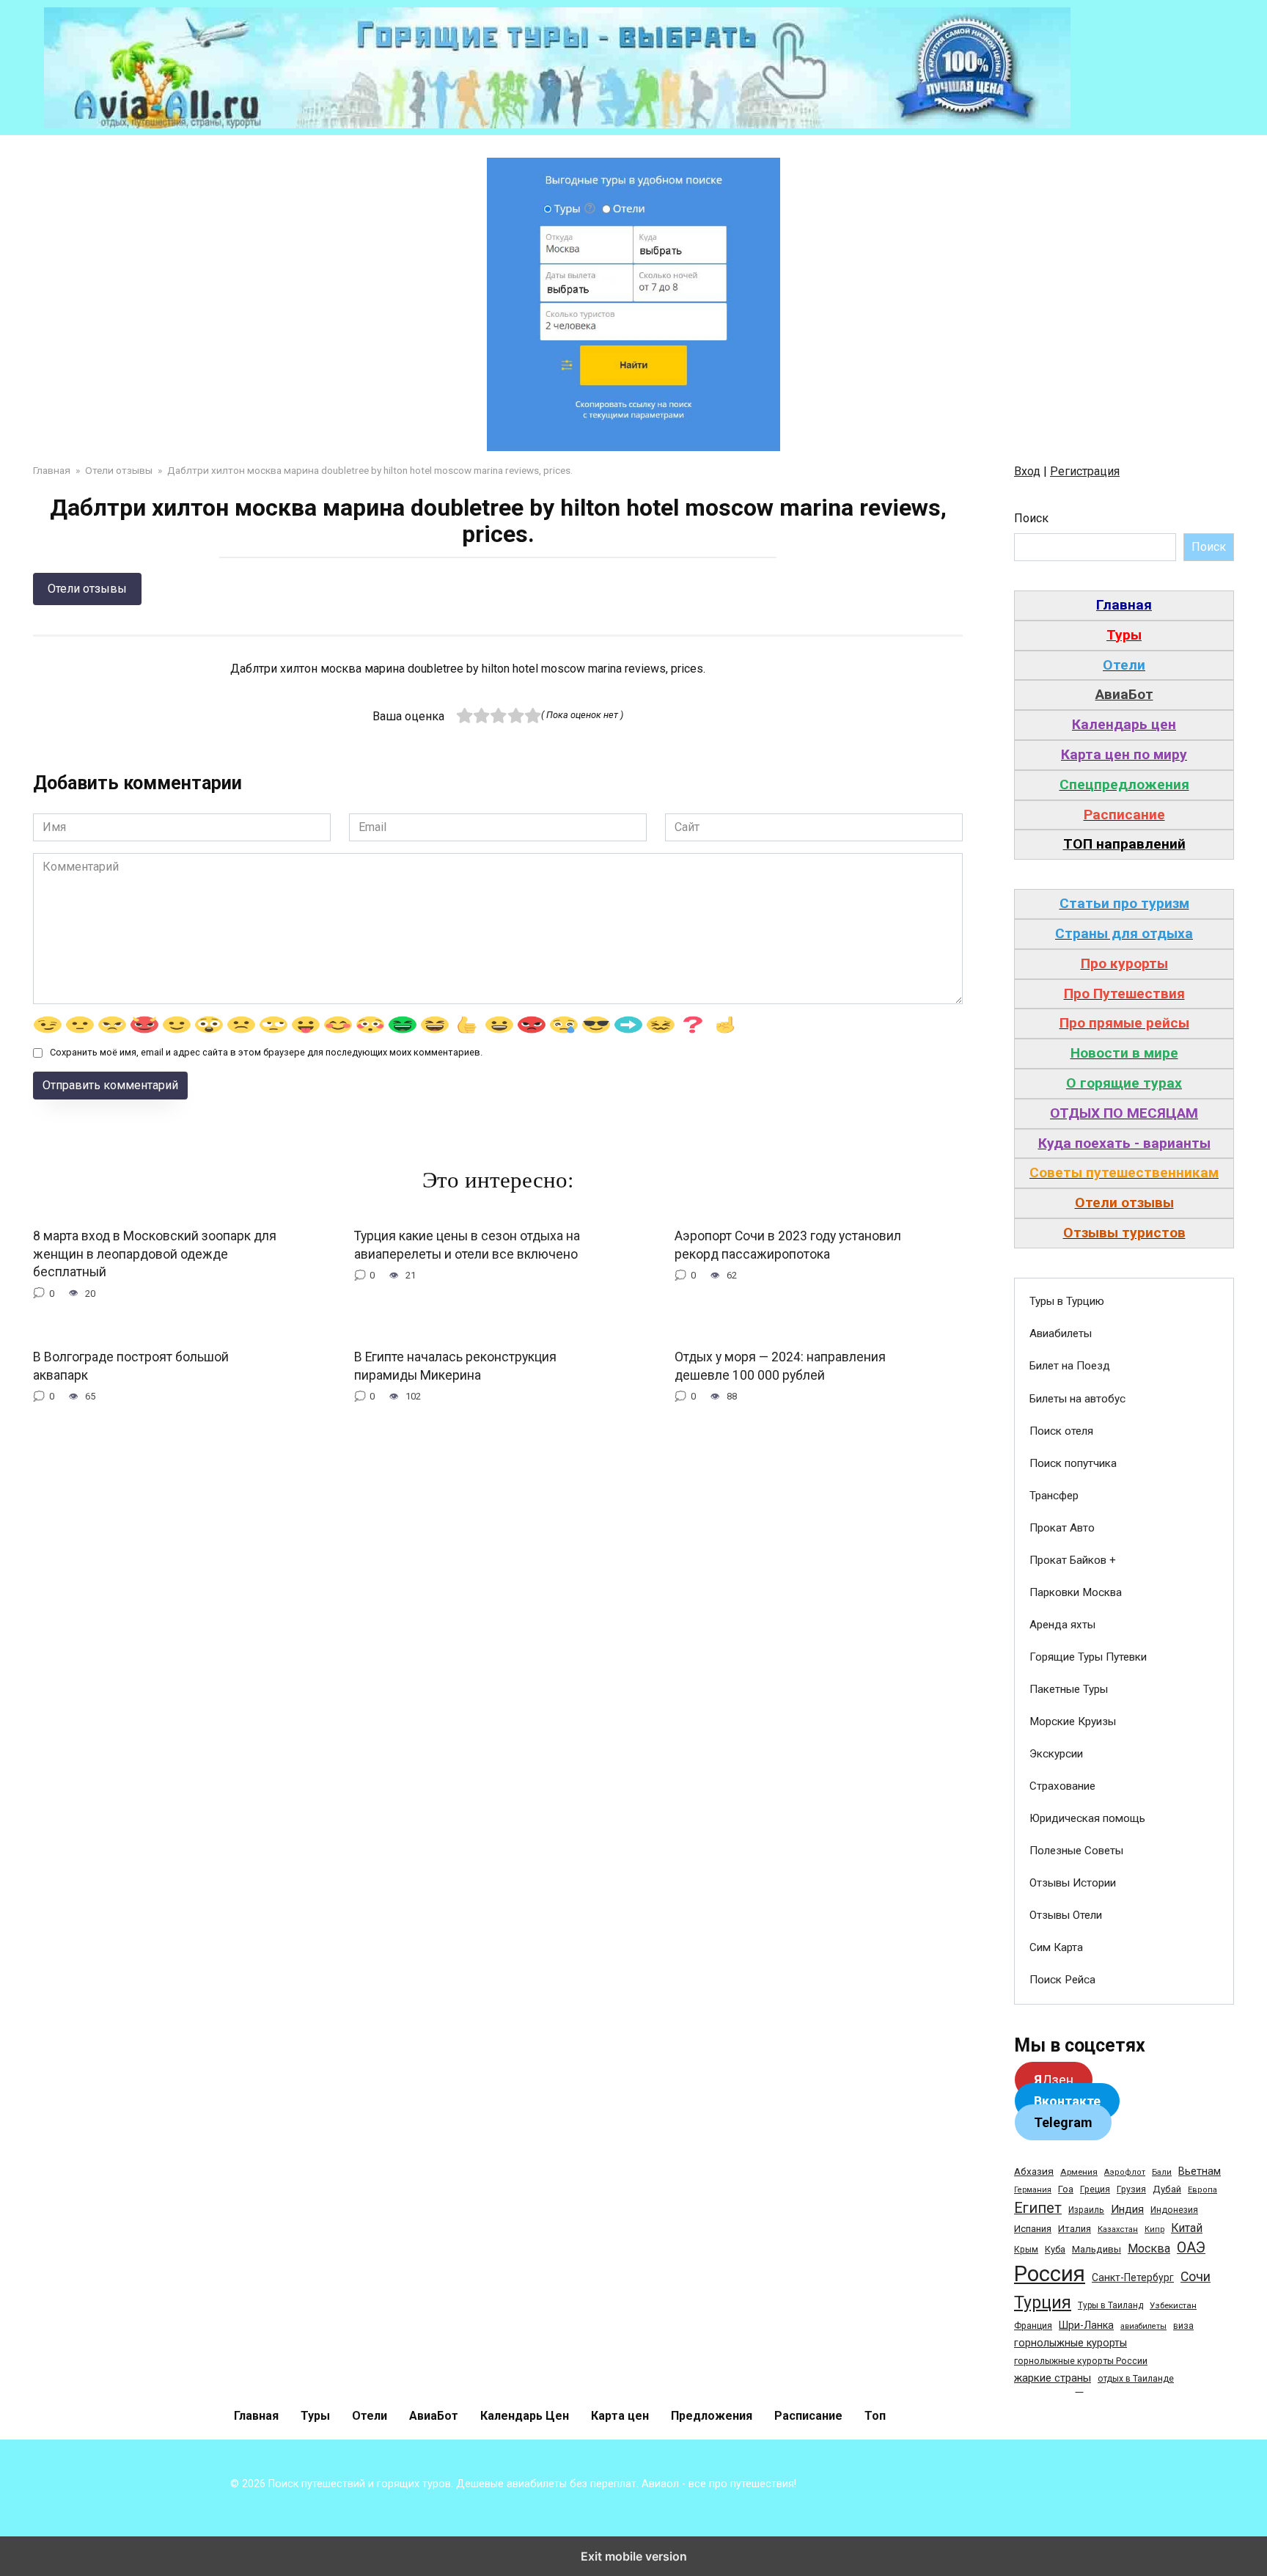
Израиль (1086, 2210)
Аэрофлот (1125, 2172)
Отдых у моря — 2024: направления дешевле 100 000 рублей (780, 1366)
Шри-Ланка (1086, 2325)
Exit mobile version (634, 2556)
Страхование (1062, 1786)
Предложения (712, 2416)
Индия (1127, 2209)
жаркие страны (1053, 2378)
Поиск (1031, 518)
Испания (1033, 2229)
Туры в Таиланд (1110, 2305)
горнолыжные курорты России (1081, 2361)
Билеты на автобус (1077, 1399)
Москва (1149, 2248)
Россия (1050, 2274)
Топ (875, 2416)
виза (1183, 2326)
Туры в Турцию (1067, 1301)
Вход (1027, 471)
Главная (256, 2416)
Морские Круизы (1073, 1721)
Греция (1095, 2189)
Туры (315, 2416)
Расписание (808, 2416)
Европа (1202, 2190)
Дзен (1054, 2080)
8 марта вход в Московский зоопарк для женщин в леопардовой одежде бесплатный (155, 1254)
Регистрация (1085, 471)
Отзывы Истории (1073, 1883)
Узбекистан (1173, 2305)
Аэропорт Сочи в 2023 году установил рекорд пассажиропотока (788, 1245)
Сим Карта (1056, 1947)
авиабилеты (1143, 2326)
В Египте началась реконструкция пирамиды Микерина (455, 1366)
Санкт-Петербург (1133, 2277)
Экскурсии (1056, 1754)
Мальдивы (1097, 2249)
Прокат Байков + (1073, 1560)
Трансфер (1054, 1496)
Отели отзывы (87, 589)
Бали (1162, 2172)
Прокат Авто (1062, 1528)
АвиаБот (434, 2416)
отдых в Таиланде (1136, 2379)
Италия (1075, 2229)
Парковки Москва (1076, 1592)
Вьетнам (1200, 2171)
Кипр (1154, 2229)
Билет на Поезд (1070, 1366)
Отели (370, 2416)
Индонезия (1174, 2210)
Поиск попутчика (1073, 1463)
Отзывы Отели (1066, 1915)
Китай (1187, 2228)
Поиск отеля (1061, 1431)
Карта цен (620, 2416)
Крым (1026, 2250)
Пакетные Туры (1069, 1689)
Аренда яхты (1062, 1625)
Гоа (1066, 2189)
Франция (1033, 2326)
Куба (1055, 2249)
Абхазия (1034, 2171)
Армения (1079, 2172)
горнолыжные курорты (1070, 2343)
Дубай (1167, 2189)
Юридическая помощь (1087, 1818)
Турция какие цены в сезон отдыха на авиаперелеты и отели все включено (467, 1245)
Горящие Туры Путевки (1088, 1657)
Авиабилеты (1061, 1333)
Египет (1038, 2208)
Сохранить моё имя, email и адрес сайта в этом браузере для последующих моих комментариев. (266, 1052)
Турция (1043, 2303)
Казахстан (1118, 2229)
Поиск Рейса (1062, 1980)
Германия (1033, 2190)
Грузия (1131, 2189)
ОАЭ (1191, 2248)
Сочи (1196, 2277)
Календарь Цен (525, 2416)
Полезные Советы (1076, 1851)
